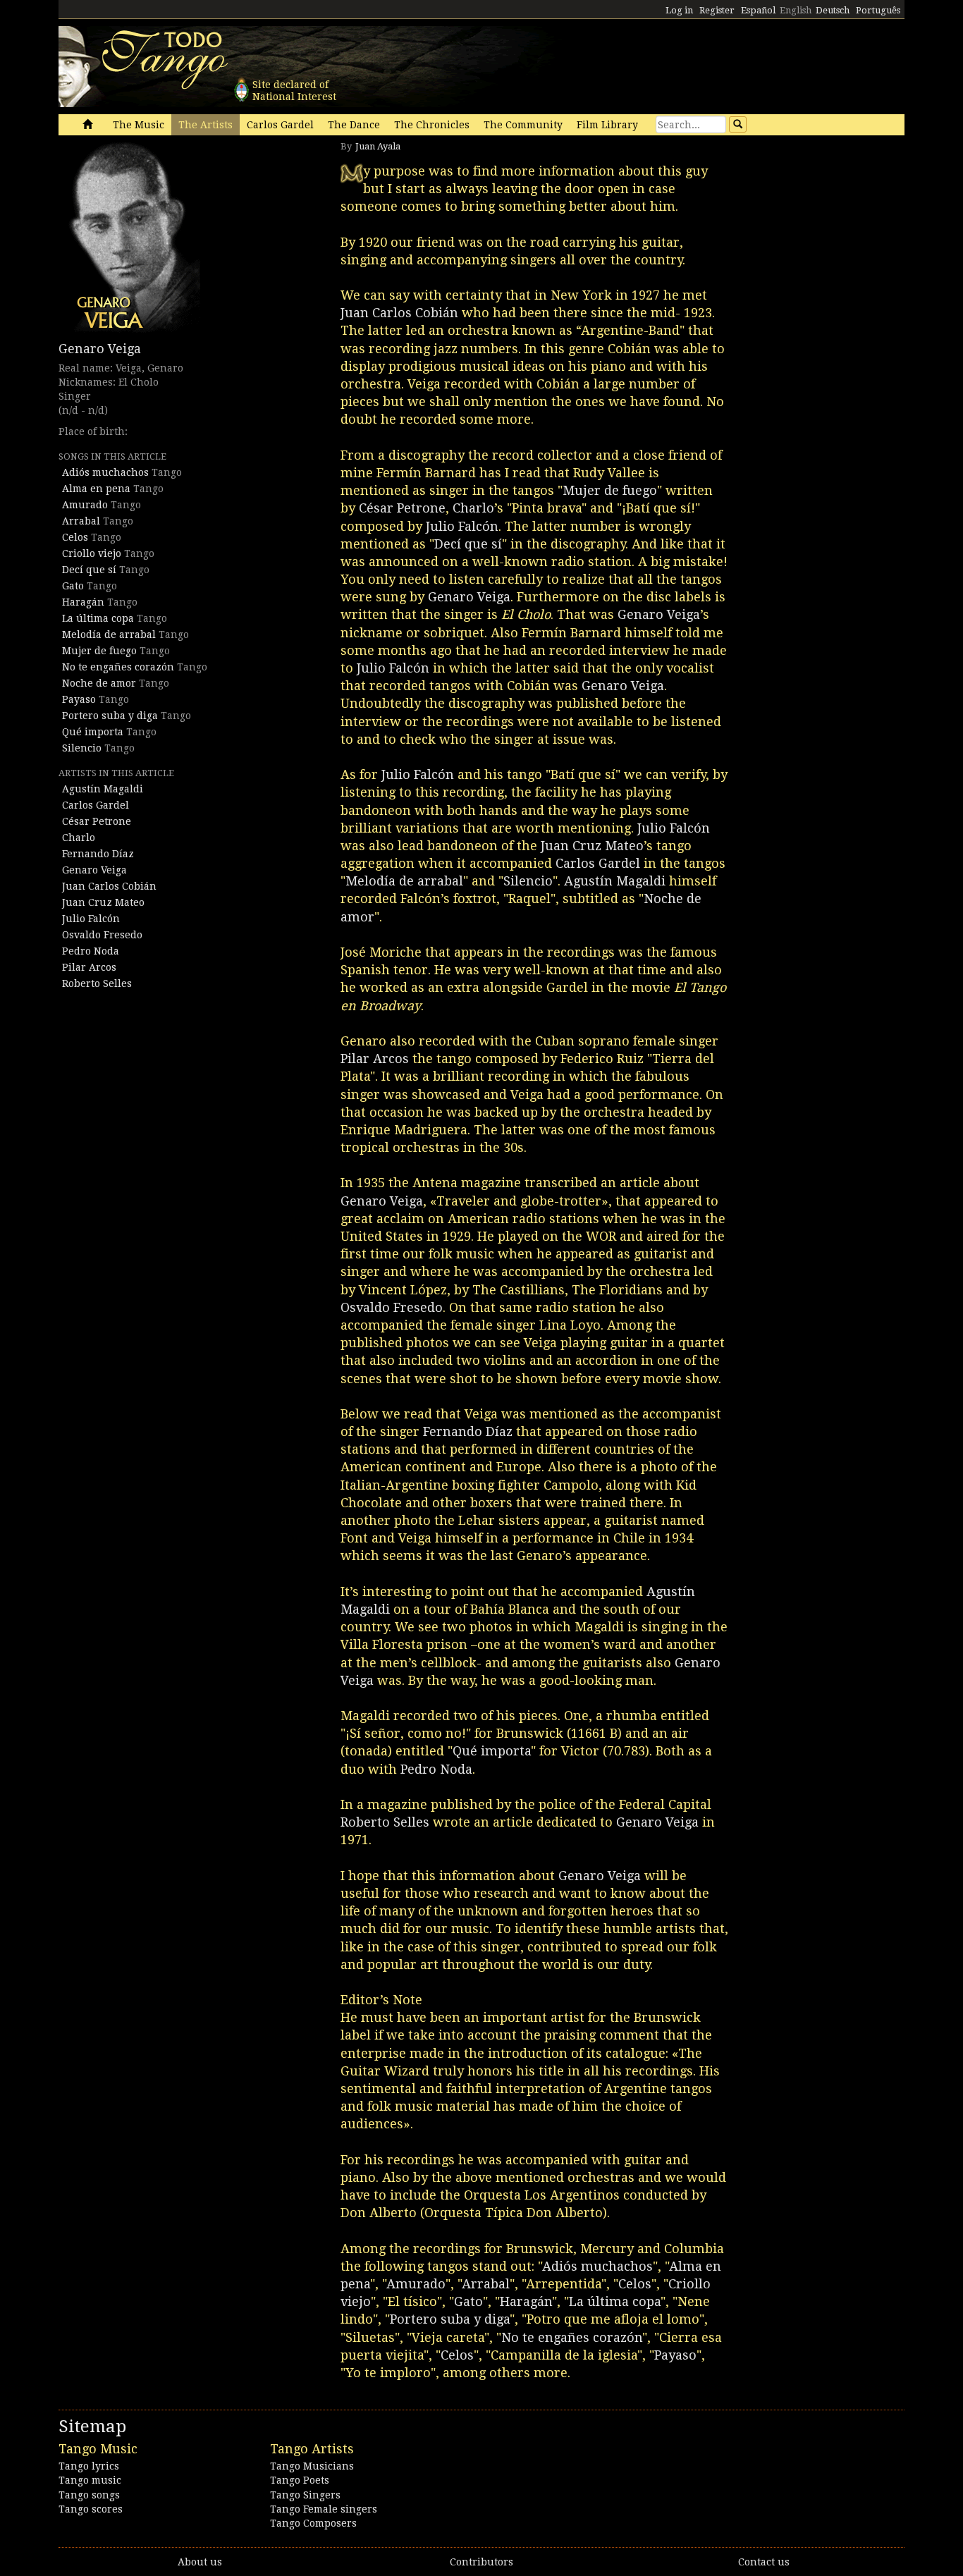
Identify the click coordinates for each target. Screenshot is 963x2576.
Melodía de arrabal (109, 634)
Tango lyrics (89, 2466)
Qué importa (93, 732)
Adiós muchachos (105, 472)
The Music (139, 125)
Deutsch (833, 10)
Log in (679, 10)
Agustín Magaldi (103, 789)
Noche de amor (99, 683)
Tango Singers (305, 2495)
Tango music (90, 2480)
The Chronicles (432, 125)
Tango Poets (300, 2480)
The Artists (206, 125)
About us (200, 2562)
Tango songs (89, 2495)
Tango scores (91, 2509)
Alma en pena (96, 489)
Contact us (764, 2562)
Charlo (79, 838)
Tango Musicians (312, 2466)
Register (717, 10)
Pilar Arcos (89, 967)
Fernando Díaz (98, 854)
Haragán (83, 602)
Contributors (481, 2562)
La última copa (98, 618)
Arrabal (81, 521)
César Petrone (97, 821)
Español (758, 10)
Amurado (85, 505)
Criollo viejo (92, 553)
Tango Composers (313, 2523)
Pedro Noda (91, 951)
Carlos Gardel (280, 125)
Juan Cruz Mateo (103, 902)
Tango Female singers (324, 2509)
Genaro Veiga (100, 349)
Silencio (82, 748)
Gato (73, 586)
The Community (523, 125)
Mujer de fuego (99, 651)
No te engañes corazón (118, 667)
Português (878, 10)
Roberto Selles (97, 983)
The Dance (354, 125)
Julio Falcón (91, 919)
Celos (75, 537)
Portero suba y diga (110, 716)
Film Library (607, 125)
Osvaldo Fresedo (102, 935)
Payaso (79, 699)
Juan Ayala (378, 146)
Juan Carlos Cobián (109, 886)
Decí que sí (89, 570)
